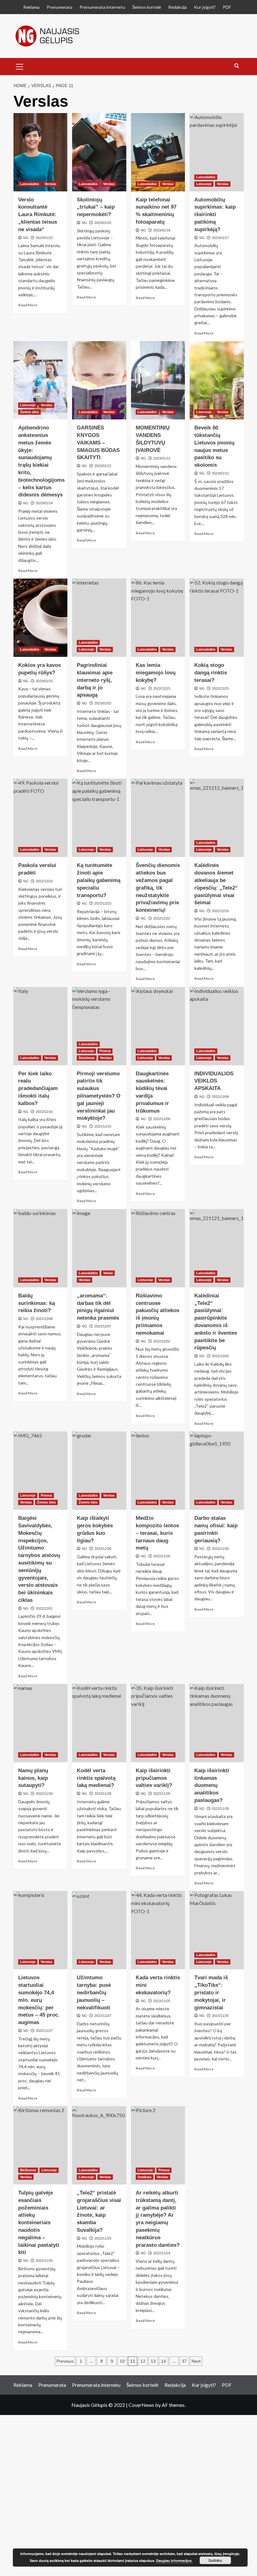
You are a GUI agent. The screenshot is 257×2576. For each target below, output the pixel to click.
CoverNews (141, 2405)
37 (184, 2361)
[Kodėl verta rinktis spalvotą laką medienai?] (99, 1723)
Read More (28, 305)
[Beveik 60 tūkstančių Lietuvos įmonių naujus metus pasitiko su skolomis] (217, 380)
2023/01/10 (44, 681)
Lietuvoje (204, 184)
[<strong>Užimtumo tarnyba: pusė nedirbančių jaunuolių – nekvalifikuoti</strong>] (99, 1930)
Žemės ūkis (29, 412)
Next (196, 2361)
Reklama (31, 7)
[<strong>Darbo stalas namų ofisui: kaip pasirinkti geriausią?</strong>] (217, 1471)
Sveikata (144, 2177)
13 (153, 2361)
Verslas (50, 184)
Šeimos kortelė (147, 7)
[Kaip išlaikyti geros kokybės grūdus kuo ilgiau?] (99, 1471)
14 (164, 2361)
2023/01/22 (44, 238)
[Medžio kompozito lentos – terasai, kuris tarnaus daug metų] (158, 1471)
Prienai (105, 1051)
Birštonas (28, 2170)
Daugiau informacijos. (174, 2560)
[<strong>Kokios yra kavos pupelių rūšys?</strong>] (41, 618)
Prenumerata (60, 7)
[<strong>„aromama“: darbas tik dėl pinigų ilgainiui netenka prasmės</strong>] (99, 1248)
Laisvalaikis (30, 184)
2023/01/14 (44, 503)
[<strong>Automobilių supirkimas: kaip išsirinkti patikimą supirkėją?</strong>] (217, 152)
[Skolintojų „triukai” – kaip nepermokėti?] (99, 152)
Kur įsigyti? (205, 7)
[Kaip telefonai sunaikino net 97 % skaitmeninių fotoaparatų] (158, 152)
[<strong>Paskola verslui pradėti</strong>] (41, 818)
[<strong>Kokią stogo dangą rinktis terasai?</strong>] (217, 618)
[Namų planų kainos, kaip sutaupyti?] (41, 1723)
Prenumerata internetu (102, 7)
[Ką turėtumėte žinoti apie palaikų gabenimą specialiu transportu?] (99, 818)
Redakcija (178, 7)
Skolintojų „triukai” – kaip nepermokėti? (96, 207)
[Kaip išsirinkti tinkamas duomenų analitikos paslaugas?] (217, 1723)
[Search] (237, 66)
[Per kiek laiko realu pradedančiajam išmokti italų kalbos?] (41, 1026)
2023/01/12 (103, 466)
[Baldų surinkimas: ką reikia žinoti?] (41, 1248)
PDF (227, 7)
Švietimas (87, 1058)
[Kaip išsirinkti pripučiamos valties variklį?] (158, 1723)
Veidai (108, 1273)
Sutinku (215, 2560)
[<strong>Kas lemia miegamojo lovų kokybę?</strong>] (158, 618)
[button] (20, 66)
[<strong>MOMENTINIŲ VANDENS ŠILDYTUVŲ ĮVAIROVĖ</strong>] (158, 380)
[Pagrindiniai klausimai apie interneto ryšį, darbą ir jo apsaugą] (99, 618)
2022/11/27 (103, 2016)
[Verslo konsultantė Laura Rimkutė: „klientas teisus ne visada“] (41, 152)
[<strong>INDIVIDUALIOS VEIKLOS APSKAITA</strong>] (217, 1026)
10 (122, 2361)
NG (26, 238)
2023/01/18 (162, 230)
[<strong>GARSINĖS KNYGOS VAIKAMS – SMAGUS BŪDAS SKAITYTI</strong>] (99, 380)
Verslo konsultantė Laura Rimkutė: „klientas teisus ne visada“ (38, 215)
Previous (65, 2361)
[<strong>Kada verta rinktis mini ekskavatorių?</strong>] (158, 1930)
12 (143, 2361)
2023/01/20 (103, 223)
